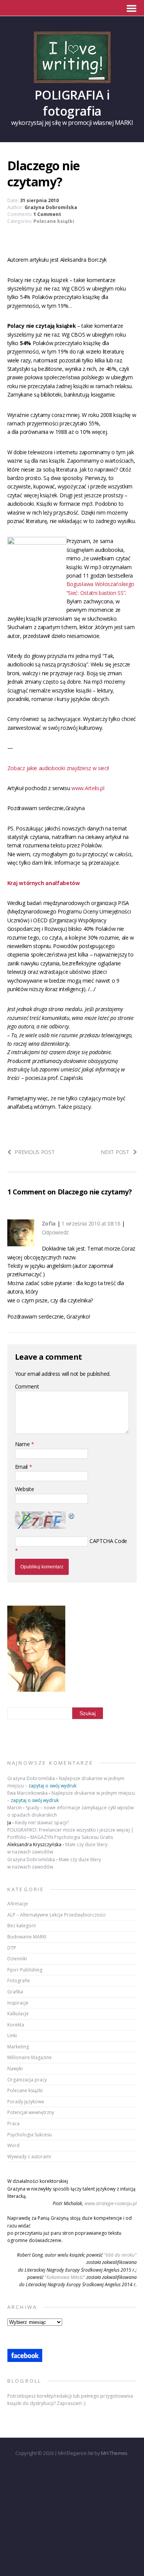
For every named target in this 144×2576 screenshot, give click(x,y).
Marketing (18, 2047)
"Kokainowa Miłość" (65, 2277)
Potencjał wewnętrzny (31, 2112)
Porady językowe (26, 2102)
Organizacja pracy (27, 2080)
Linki (12, 2035)
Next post (115, 1152)
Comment (27, 1386)
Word (13, 2145)
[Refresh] (72, 1516)
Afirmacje (18, 1904)
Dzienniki (17, 1959)
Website (25, 1489)
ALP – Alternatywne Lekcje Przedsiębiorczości (56, 1915)
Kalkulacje (18, 2014)
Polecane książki (54, 221)
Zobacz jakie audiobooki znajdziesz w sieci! (58, 768)
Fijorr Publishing (25, 1970)
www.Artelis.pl (88, 788)
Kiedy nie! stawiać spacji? (42, 1823)
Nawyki (15, 2069)
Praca (13, 2123)
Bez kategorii (22, 1926)
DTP (12, 1948)
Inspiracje (18, 2003)
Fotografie (19, 1981)
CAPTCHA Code (108, 1541)
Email (22, 1467)
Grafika (15, 1992)
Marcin (15, 1808)
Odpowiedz (55, 1232)
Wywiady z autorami (29, 2157)
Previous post (35, 1152)
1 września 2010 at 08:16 (91, 1223)
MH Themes (114, 2453)
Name (23, 1444)
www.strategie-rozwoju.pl (111, 2203)
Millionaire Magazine (30, 2057)
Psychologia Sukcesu (30, 2135)
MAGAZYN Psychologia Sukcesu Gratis (72, 1837)
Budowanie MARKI (27, 1937)
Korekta (16, 2025)
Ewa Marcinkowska (27, 1793)
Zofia (49, 1223)
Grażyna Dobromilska (51, 207)
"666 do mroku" (120, 2255)
